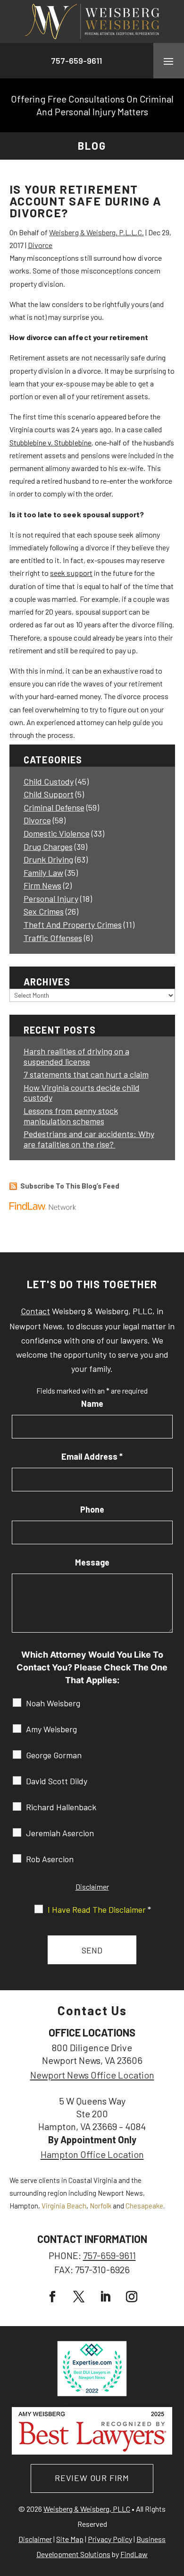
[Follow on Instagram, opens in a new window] (132, 2297)
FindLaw (134, 2554)
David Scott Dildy (57, 1781)
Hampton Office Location (92, 2154)
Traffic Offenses (53, 938)
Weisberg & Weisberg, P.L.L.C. (96, 232)
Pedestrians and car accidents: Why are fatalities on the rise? (89, 1139)
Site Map (70, 2539)
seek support (71, 573)
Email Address (92, 1456)
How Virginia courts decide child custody (82, 1093)
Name (92, 1404)
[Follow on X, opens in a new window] (79, 2297)
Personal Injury (51, 899)
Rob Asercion (50, 1859)
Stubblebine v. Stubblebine (50, 442)
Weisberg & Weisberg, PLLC (87, 2509)
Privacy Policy (110, 2539)
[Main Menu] (168, 61)
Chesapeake (144, 2206)
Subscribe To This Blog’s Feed (70, 1186)
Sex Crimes (44, 911)
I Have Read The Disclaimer (99, 1909)
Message (92, 1562)
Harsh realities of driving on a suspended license (76, 1056)
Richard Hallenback (61, 1807)
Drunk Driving (48, 859)
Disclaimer (92, 1887)
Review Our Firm (92, 2478)
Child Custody (49, 781)
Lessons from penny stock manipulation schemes (71, 1116)
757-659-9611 (76, 60)
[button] (175, 2508)
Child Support (49, 794)
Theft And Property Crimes (73, 924)
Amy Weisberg (51, 1729)
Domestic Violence (57, 833)
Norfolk (100, 2206)
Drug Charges (48, 847)
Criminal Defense (54, 807)
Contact (35, 1311)
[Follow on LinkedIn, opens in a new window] (105, 2297)
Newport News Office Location (92, 2075)
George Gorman (54, 1755)
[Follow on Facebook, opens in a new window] (52, 2297)
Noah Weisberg (53, 1703)
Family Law (43, 873)
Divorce (40, 245)
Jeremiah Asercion (60, 1833)
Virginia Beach (64, 2206)
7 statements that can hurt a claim (86, 1074)
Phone (92, 1509)
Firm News (42, 885)
